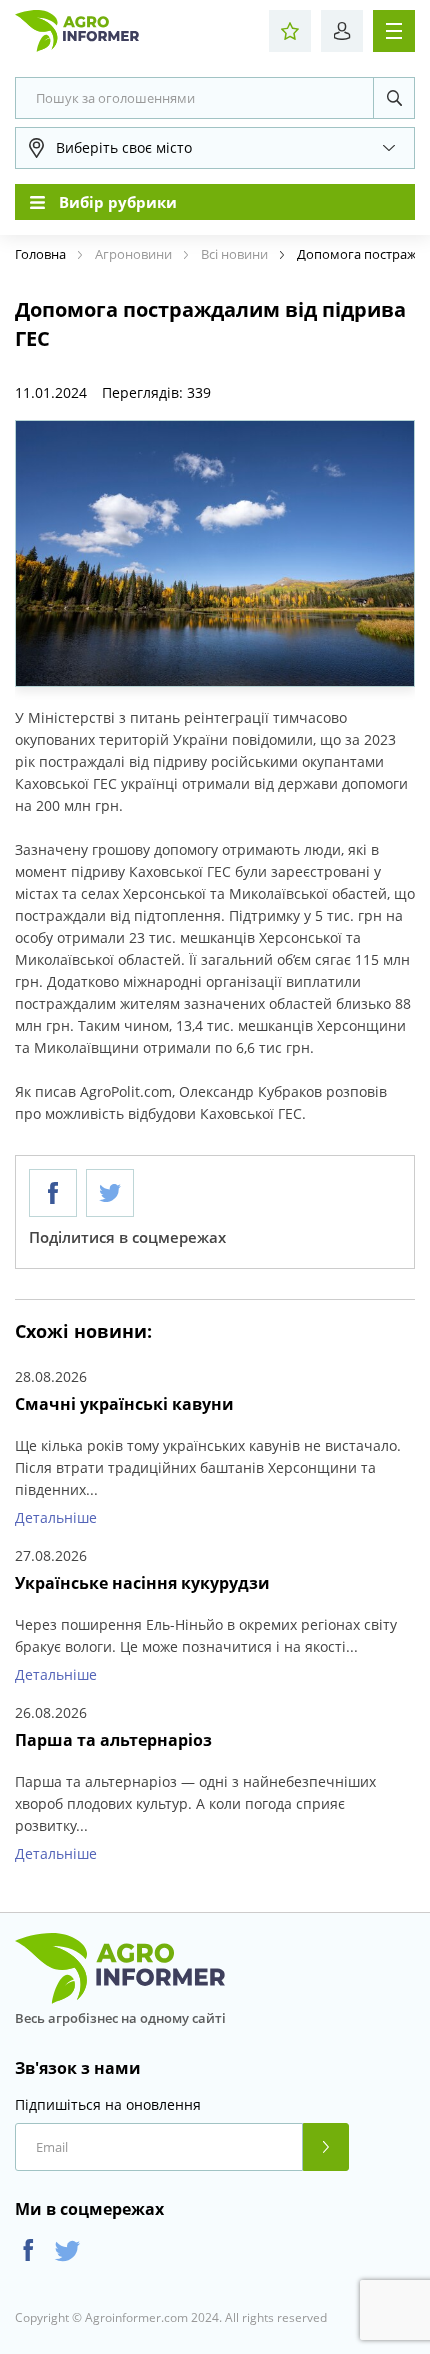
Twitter (67, 2250)
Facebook (28, 2250)
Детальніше (56, 1517)
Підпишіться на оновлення (108, 2105)
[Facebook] (53, 1193)
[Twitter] (110, 1193)
